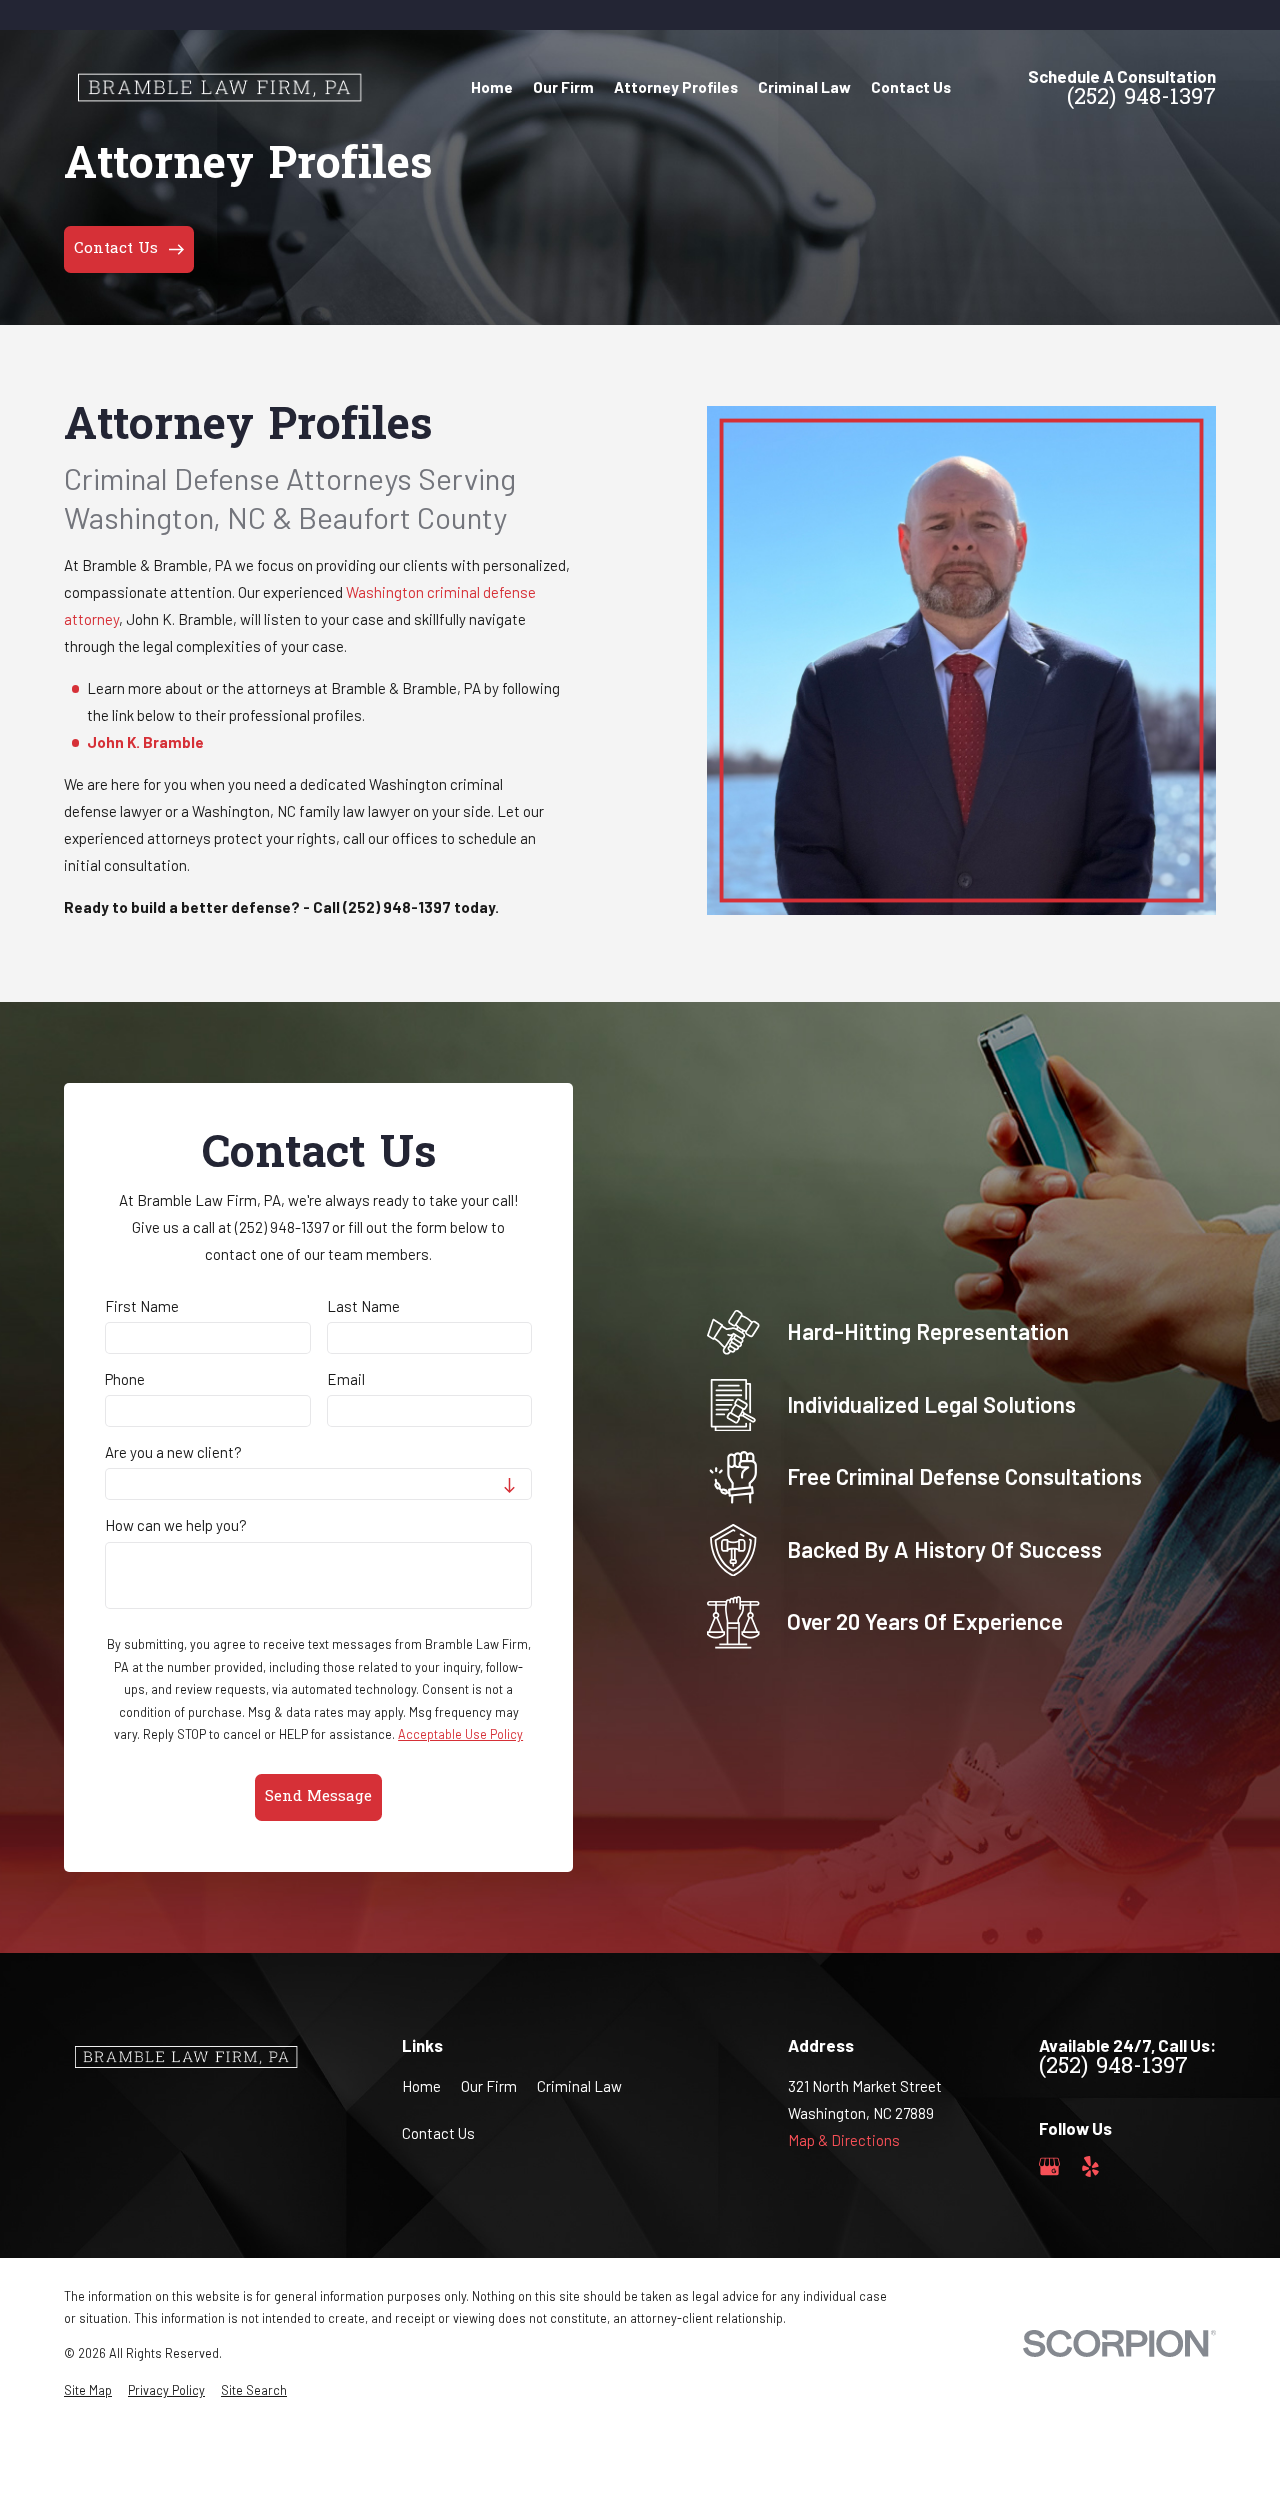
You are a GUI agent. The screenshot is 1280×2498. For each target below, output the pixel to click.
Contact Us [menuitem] (911, 87)
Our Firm (489, 2086)
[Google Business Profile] (1049, 2166)
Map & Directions (844, 2140)
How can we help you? (176, 1525)
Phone (125, 1379)
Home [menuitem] (492, 87)
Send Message (318, 1797)
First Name (142, 1306)
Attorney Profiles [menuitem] (676, 87)
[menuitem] (88, 2390)
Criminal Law (579, 2086)
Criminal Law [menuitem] (804, 87)
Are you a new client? (173, 1452)
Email (346, 1379)
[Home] (217, 87)
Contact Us (438, 2133)
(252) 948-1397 (1141, 100)
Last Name (363, 1306)
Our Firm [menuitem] (563, 87)
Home (421, 2086)
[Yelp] (1090, 2166)
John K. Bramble (145, 742)
